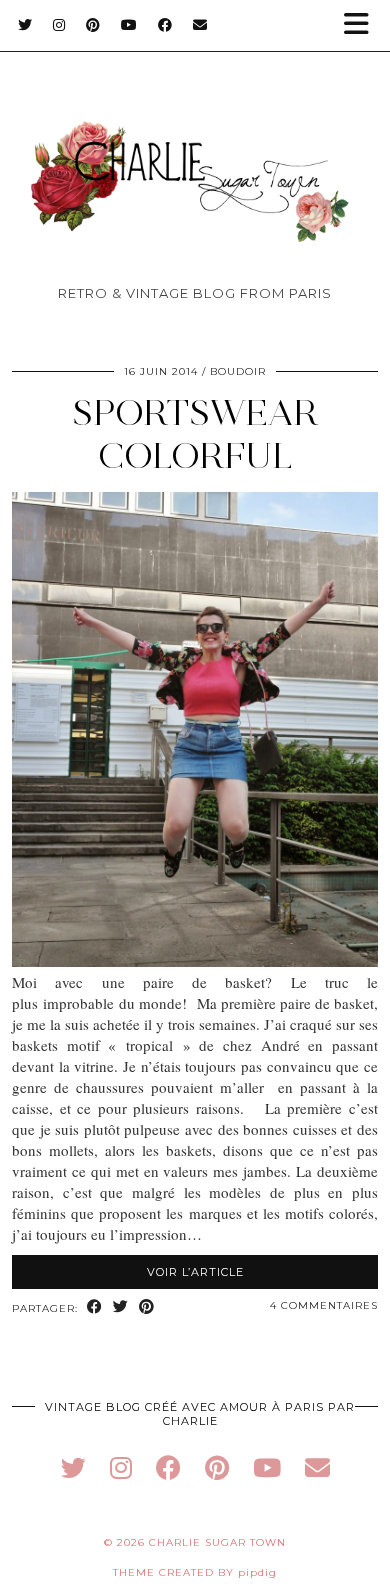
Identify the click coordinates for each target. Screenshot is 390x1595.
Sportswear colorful (195, 434)
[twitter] (73, 1467)
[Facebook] (165, 25)
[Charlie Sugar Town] (195, 150)
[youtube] (267, 1467)
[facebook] (168, 1467)
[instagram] (121, 1467)
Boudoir (238, 371)
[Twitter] (25, 25)
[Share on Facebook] (95, 1307)
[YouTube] (129, 25)
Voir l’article (195, 1272)
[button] (363, 25)
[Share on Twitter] (121, 1307)
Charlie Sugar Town (217, 1542)
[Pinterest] (93, 25)
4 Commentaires (324, 1305)
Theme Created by (195, 1572)
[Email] (200, 25)
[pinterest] (217, 1467)
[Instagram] (59, 25)
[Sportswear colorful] (195, 961)
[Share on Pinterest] (147, 1307)
